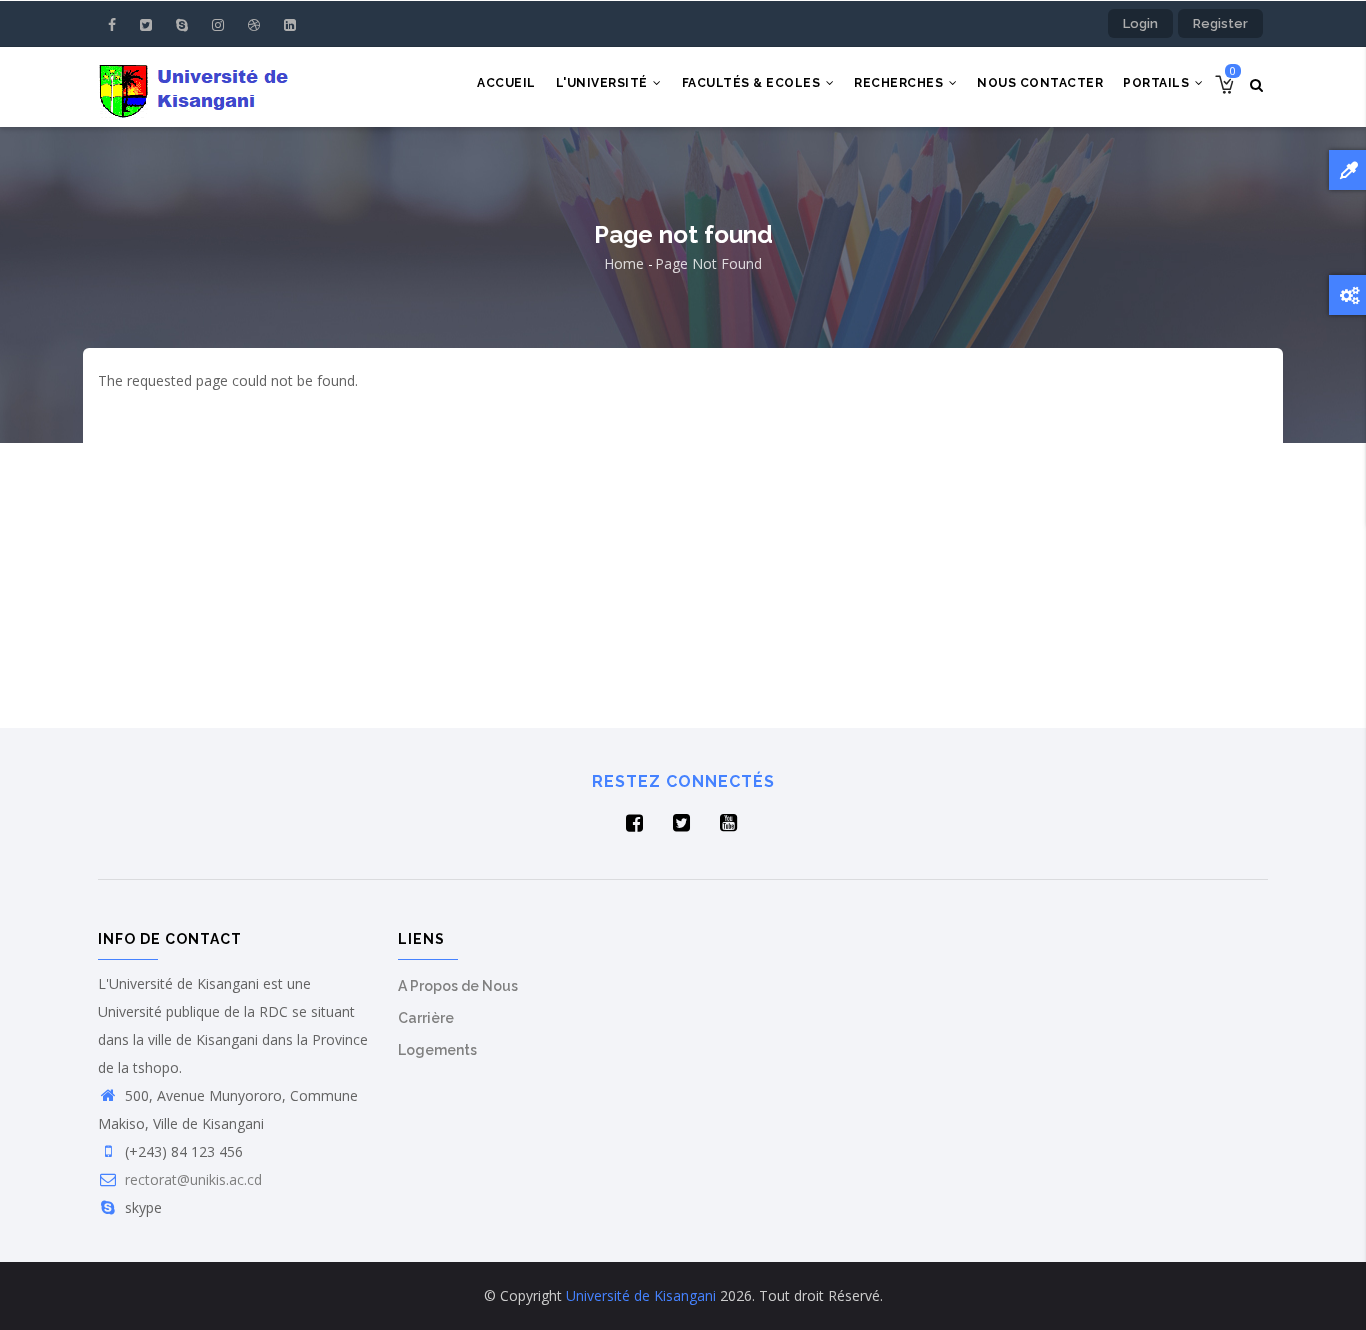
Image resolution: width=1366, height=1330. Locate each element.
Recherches (900, 83)
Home (624, 263)
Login (1140, 23)
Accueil (506, 83)
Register (1220, 23)
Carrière (426, 1018)
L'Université (604, 83)
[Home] (197, 87)
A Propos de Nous (458, 986)
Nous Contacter (1040, 83)
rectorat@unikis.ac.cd (191, 1179)
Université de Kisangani (641, 1295)
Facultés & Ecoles (753, 83)
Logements (437, 1050)
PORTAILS (1158, 83)
